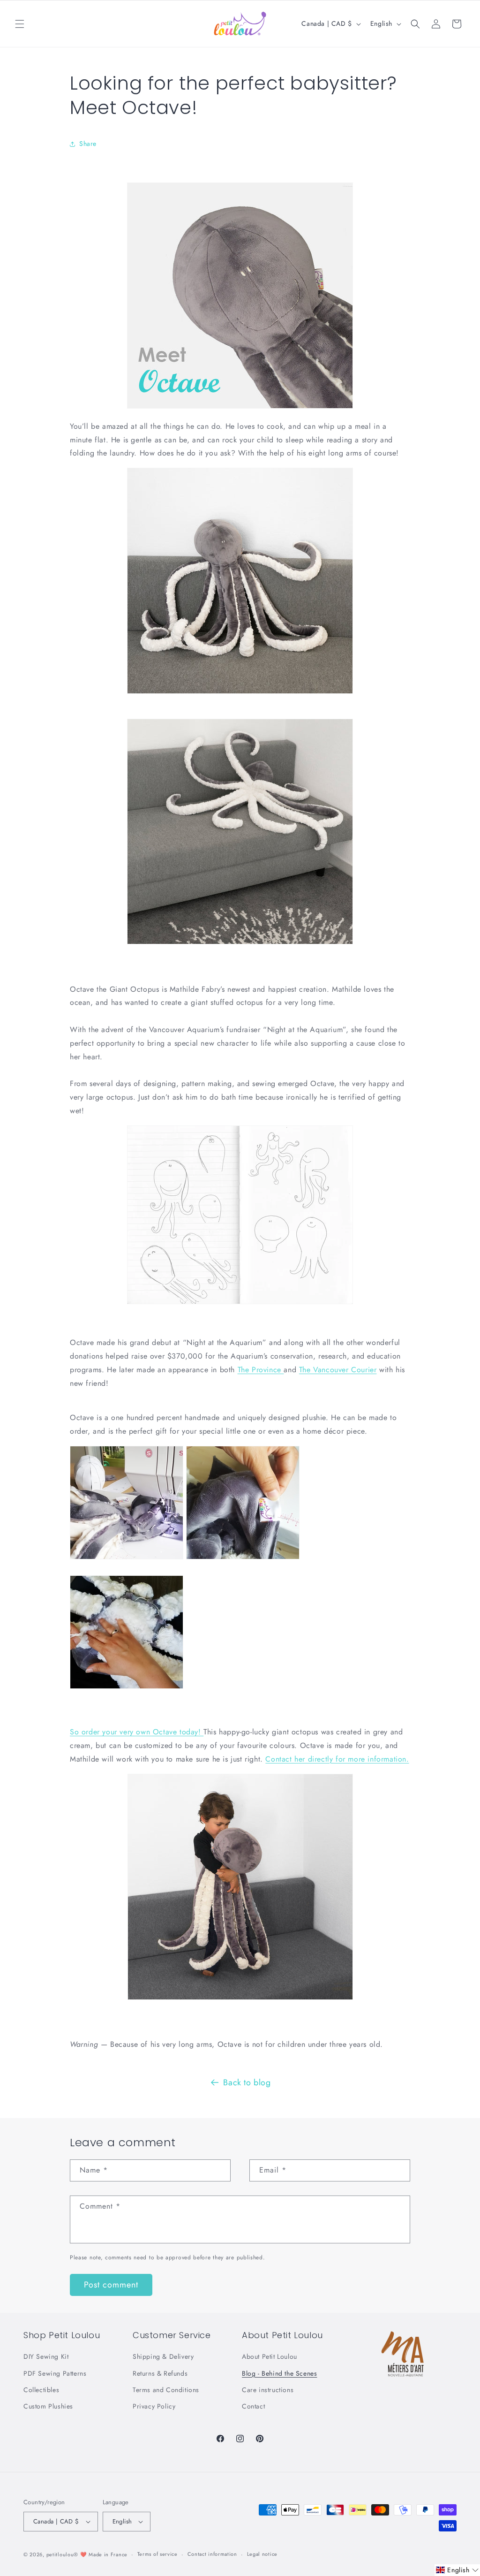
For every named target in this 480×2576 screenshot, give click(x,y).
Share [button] (88, 144)
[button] (20, 24)
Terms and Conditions (166, 2390)
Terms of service (157, 2554)
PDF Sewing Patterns (55, 2373)
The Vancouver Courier (338, 1370)
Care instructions (268, 2390)
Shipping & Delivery (163, 2356)
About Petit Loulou (270, 2356)
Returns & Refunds (160, 2373)
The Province (261, 1370)
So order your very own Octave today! (137, 1732)
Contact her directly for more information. (337, 1759)
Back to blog (247, 2082)
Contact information (212, 2554)
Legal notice (262, 2554)
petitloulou (60, 2554)
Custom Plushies (48, 2406)
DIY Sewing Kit (46, 2356)
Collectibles (41, 2390)
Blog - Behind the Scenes (279, 2373)
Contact (253, 2406)
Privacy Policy (154, 2406)
